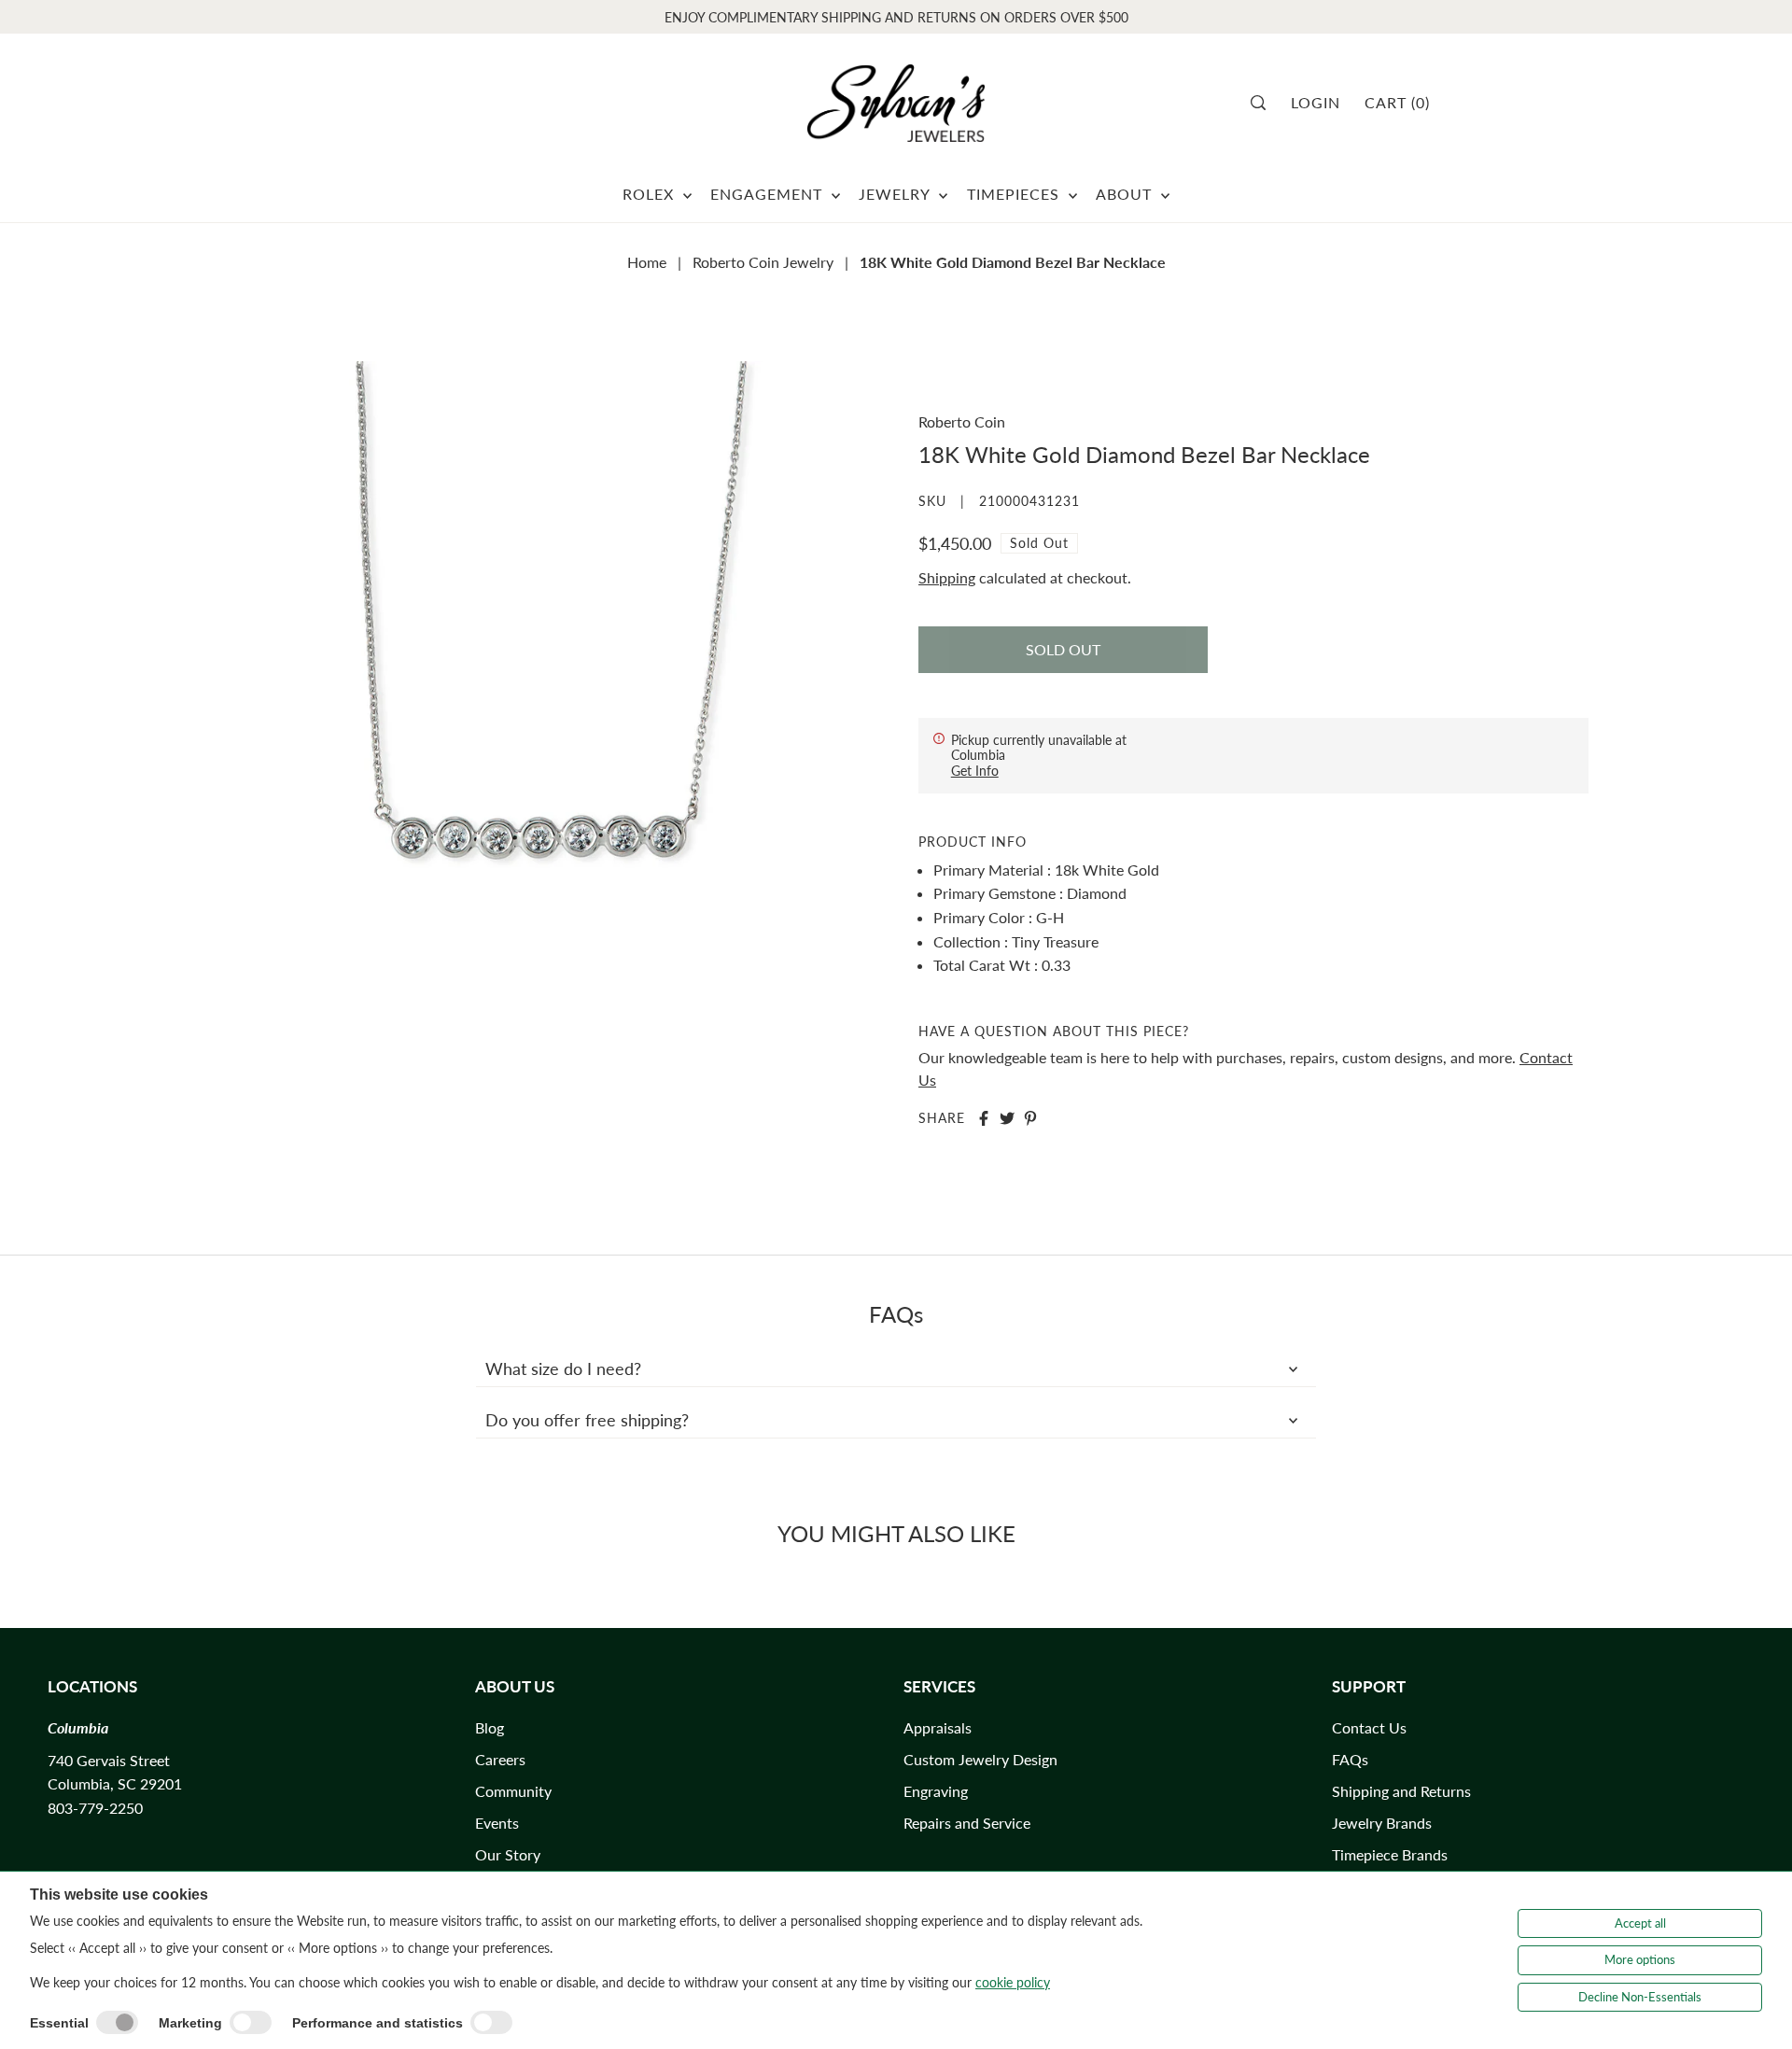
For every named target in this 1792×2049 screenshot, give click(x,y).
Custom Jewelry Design (980, 1759)
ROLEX (651, 194)
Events (497, 1823)
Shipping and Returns (1401, 1791)
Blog (490, 1727)
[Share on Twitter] (1007, 1118)
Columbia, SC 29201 (115, 1783)
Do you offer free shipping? (587, 1420)
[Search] (1264, 103)
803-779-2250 (95, 1808)
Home (647, 262)
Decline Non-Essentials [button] (1640, 1997)
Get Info (975, 771)
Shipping (947, 577)
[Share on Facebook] (984, 1118)
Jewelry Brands (1382, 1823)
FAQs (1350, 1759)
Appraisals (938, 1727)
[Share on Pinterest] (1030, 1118)
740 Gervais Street (109, 1760)
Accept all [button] (1640, 1923)
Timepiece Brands (1390, 1854)
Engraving (936, 1791)
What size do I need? (563, 1368)
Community (513, 1791)
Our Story (508, 1854)
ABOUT (1126, 194)
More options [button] (1640, 1959)
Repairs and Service (967, 1823)
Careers (500, 1759)
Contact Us (1369, 1727)
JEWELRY (896, 194)
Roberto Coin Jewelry (763, 262)
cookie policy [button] (1013, 1982)
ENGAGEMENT (769, 194)
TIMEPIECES (1015, 194)
